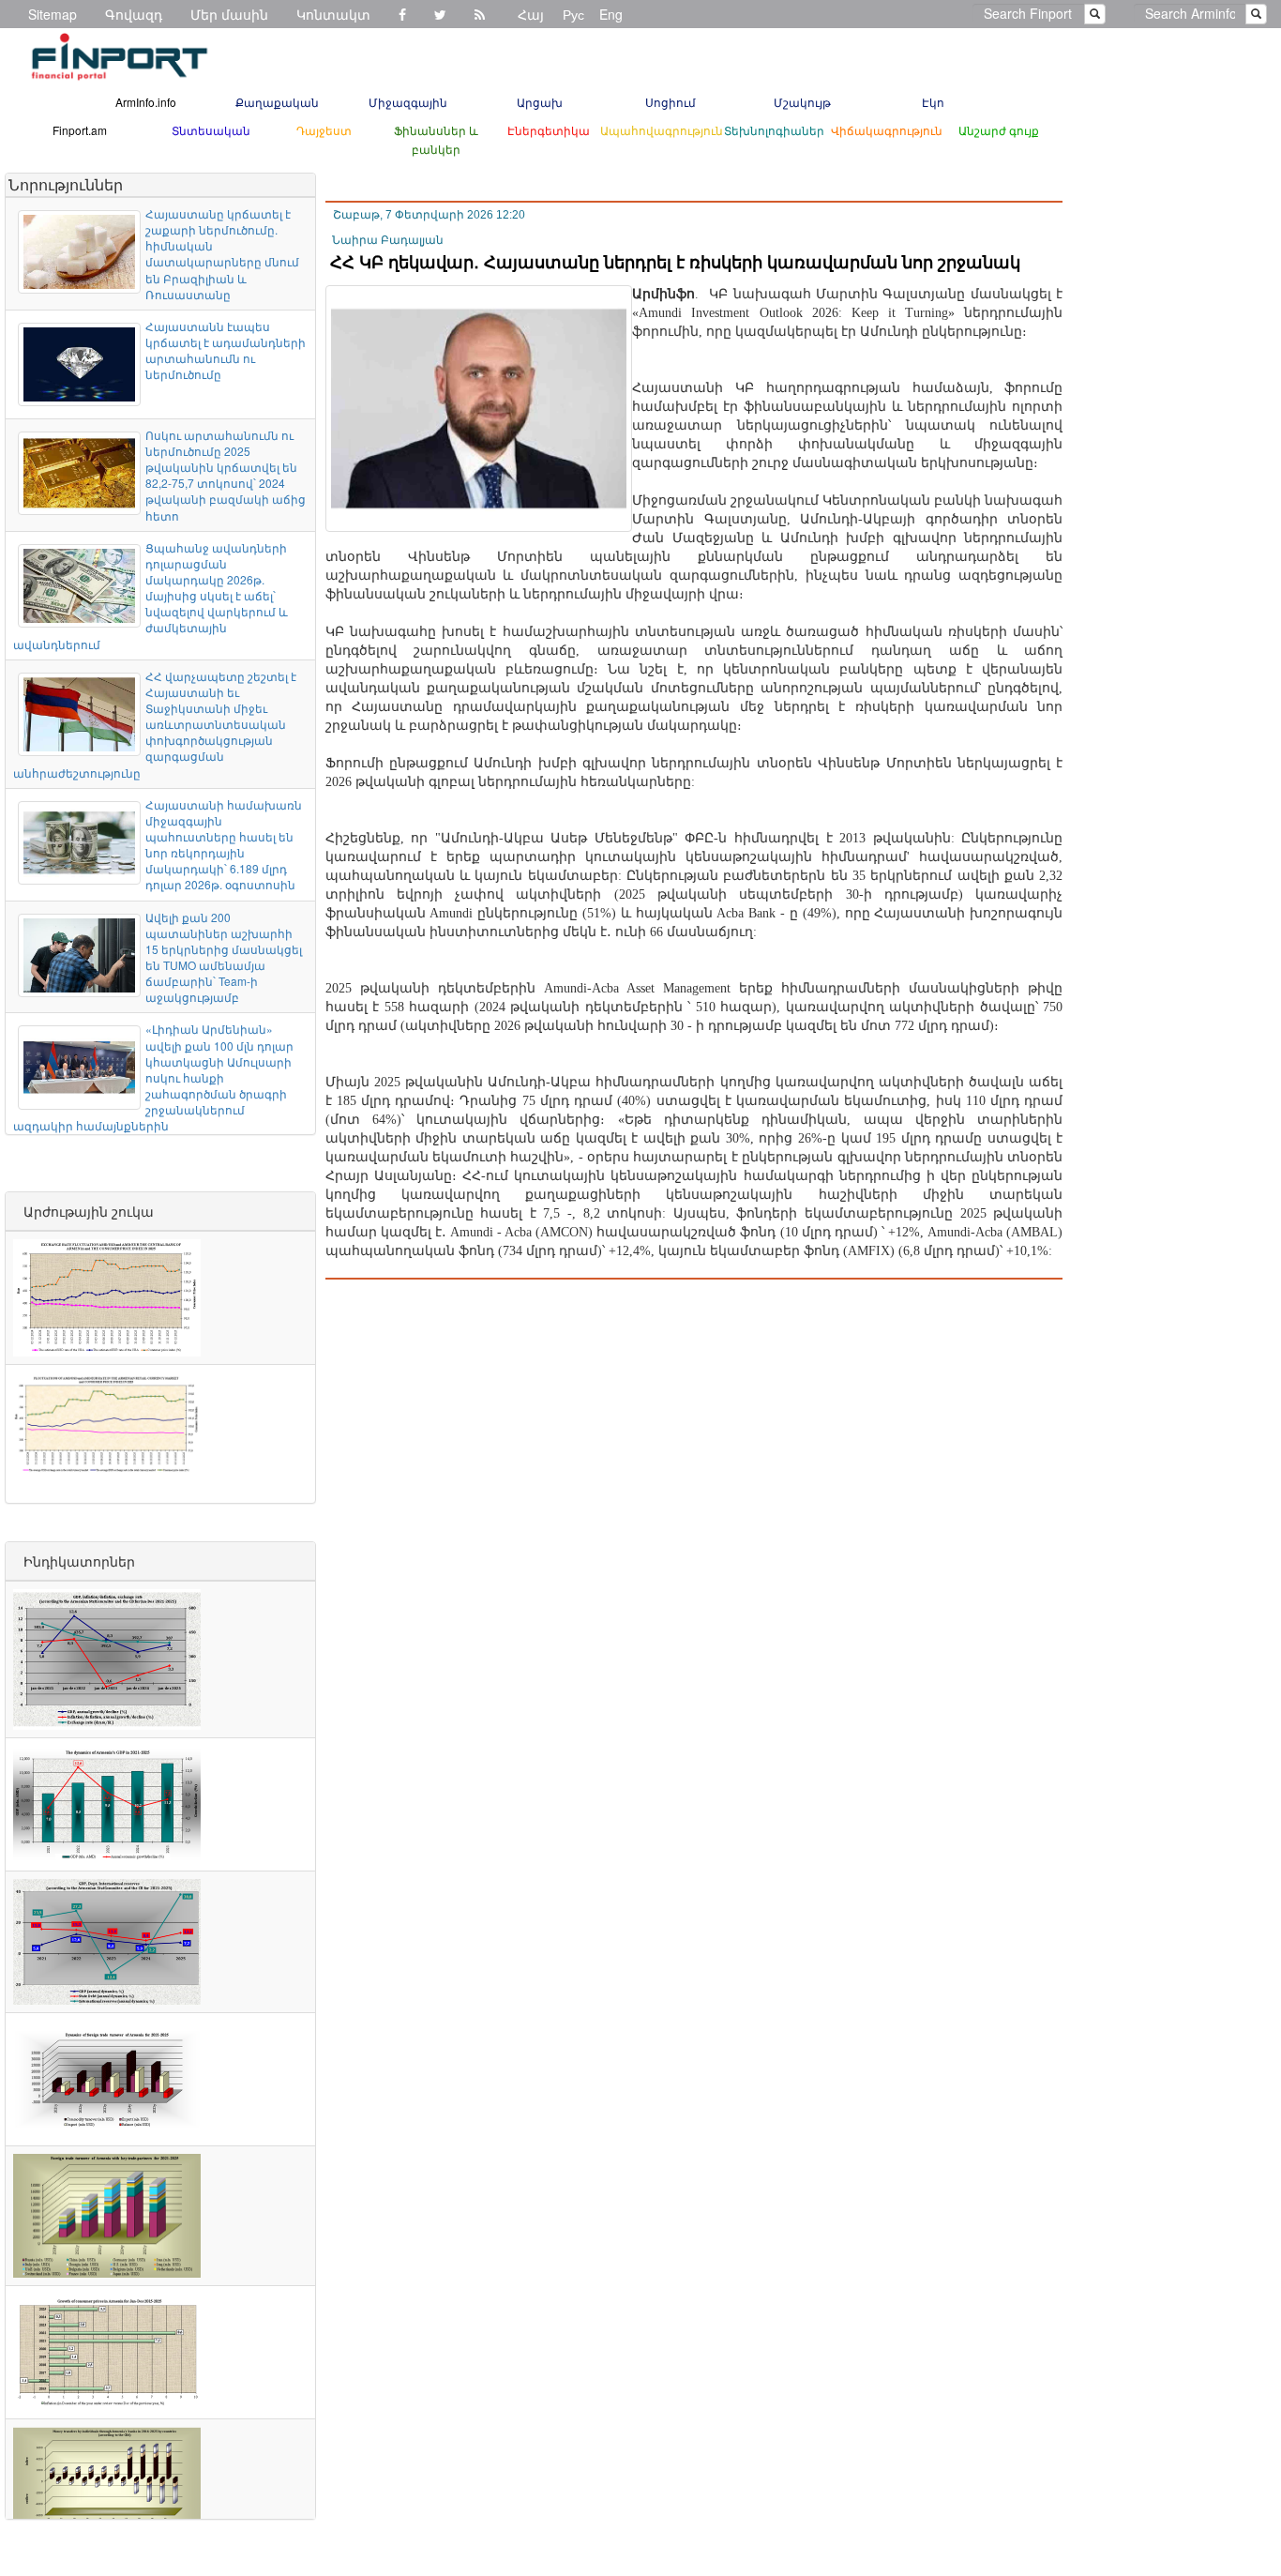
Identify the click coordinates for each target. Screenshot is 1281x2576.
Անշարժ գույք (999, 130)
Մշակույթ (802, 102)
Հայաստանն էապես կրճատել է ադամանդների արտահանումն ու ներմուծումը (226, 350)
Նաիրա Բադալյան (388, 240)
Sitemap (53, 14)
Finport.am (80, 130)
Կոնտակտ (333, 14)
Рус (573, 14)
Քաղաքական (277, 102)
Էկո (933, 102)
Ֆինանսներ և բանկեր (436, 139)
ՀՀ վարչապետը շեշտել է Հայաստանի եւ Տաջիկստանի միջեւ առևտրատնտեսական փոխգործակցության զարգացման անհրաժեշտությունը (155, 724)
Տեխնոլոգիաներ (774, 130)
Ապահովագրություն (662, 130)
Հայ (531, 14)
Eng (611, 14)
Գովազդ (134, 14)
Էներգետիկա (549, 130)
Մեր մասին (229, 14)
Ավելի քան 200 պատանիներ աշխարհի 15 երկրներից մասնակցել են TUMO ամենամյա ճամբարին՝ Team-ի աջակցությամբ (224, 957)
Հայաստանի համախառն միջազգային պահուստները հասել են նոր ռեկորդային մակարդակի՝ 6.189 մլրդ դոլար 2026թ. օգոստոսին (224, 845)
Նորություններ (66, 184)
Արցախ (540, 102)
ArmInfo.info (146, 102)
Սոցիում (671, 102)
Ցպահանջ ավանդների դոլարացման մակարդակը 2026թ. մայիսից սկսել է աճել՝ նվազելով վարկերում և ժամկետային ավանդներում (151, 596)
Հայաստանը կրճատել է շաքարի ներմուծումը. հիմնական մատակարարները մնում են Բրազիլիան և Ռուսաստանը (222, 254)
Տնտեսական (211, 130)
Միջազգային (408, 102)
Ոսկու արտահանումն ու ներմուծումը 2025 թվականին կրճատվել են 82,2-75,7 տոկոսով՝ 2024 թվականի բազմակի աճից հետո (226, 475)
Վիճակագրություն (887, 130)
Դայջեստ (324, 130)
